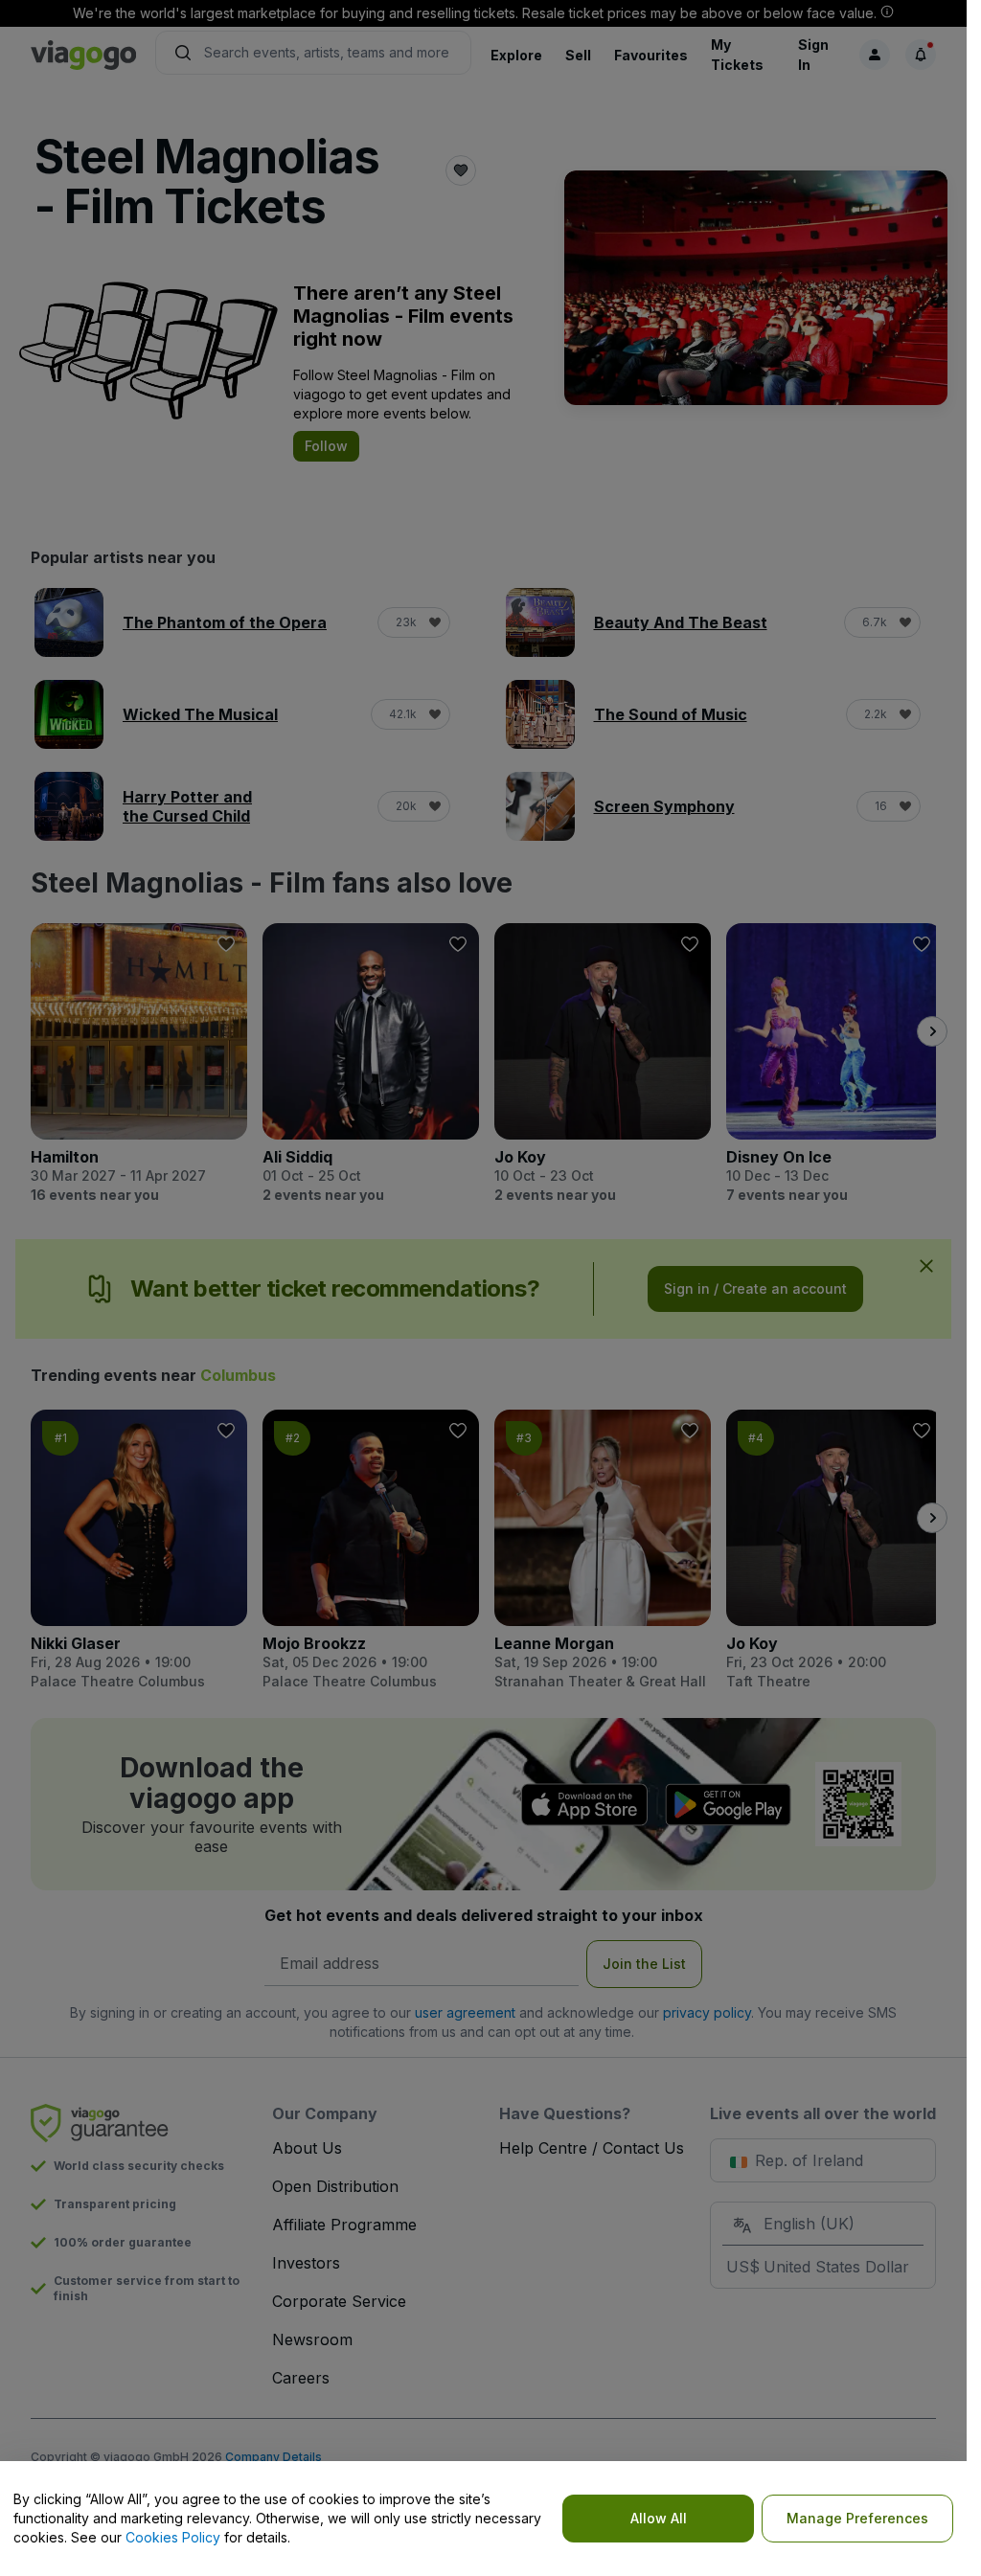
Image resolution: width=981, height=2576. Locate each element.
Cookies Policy (173, 2537)
